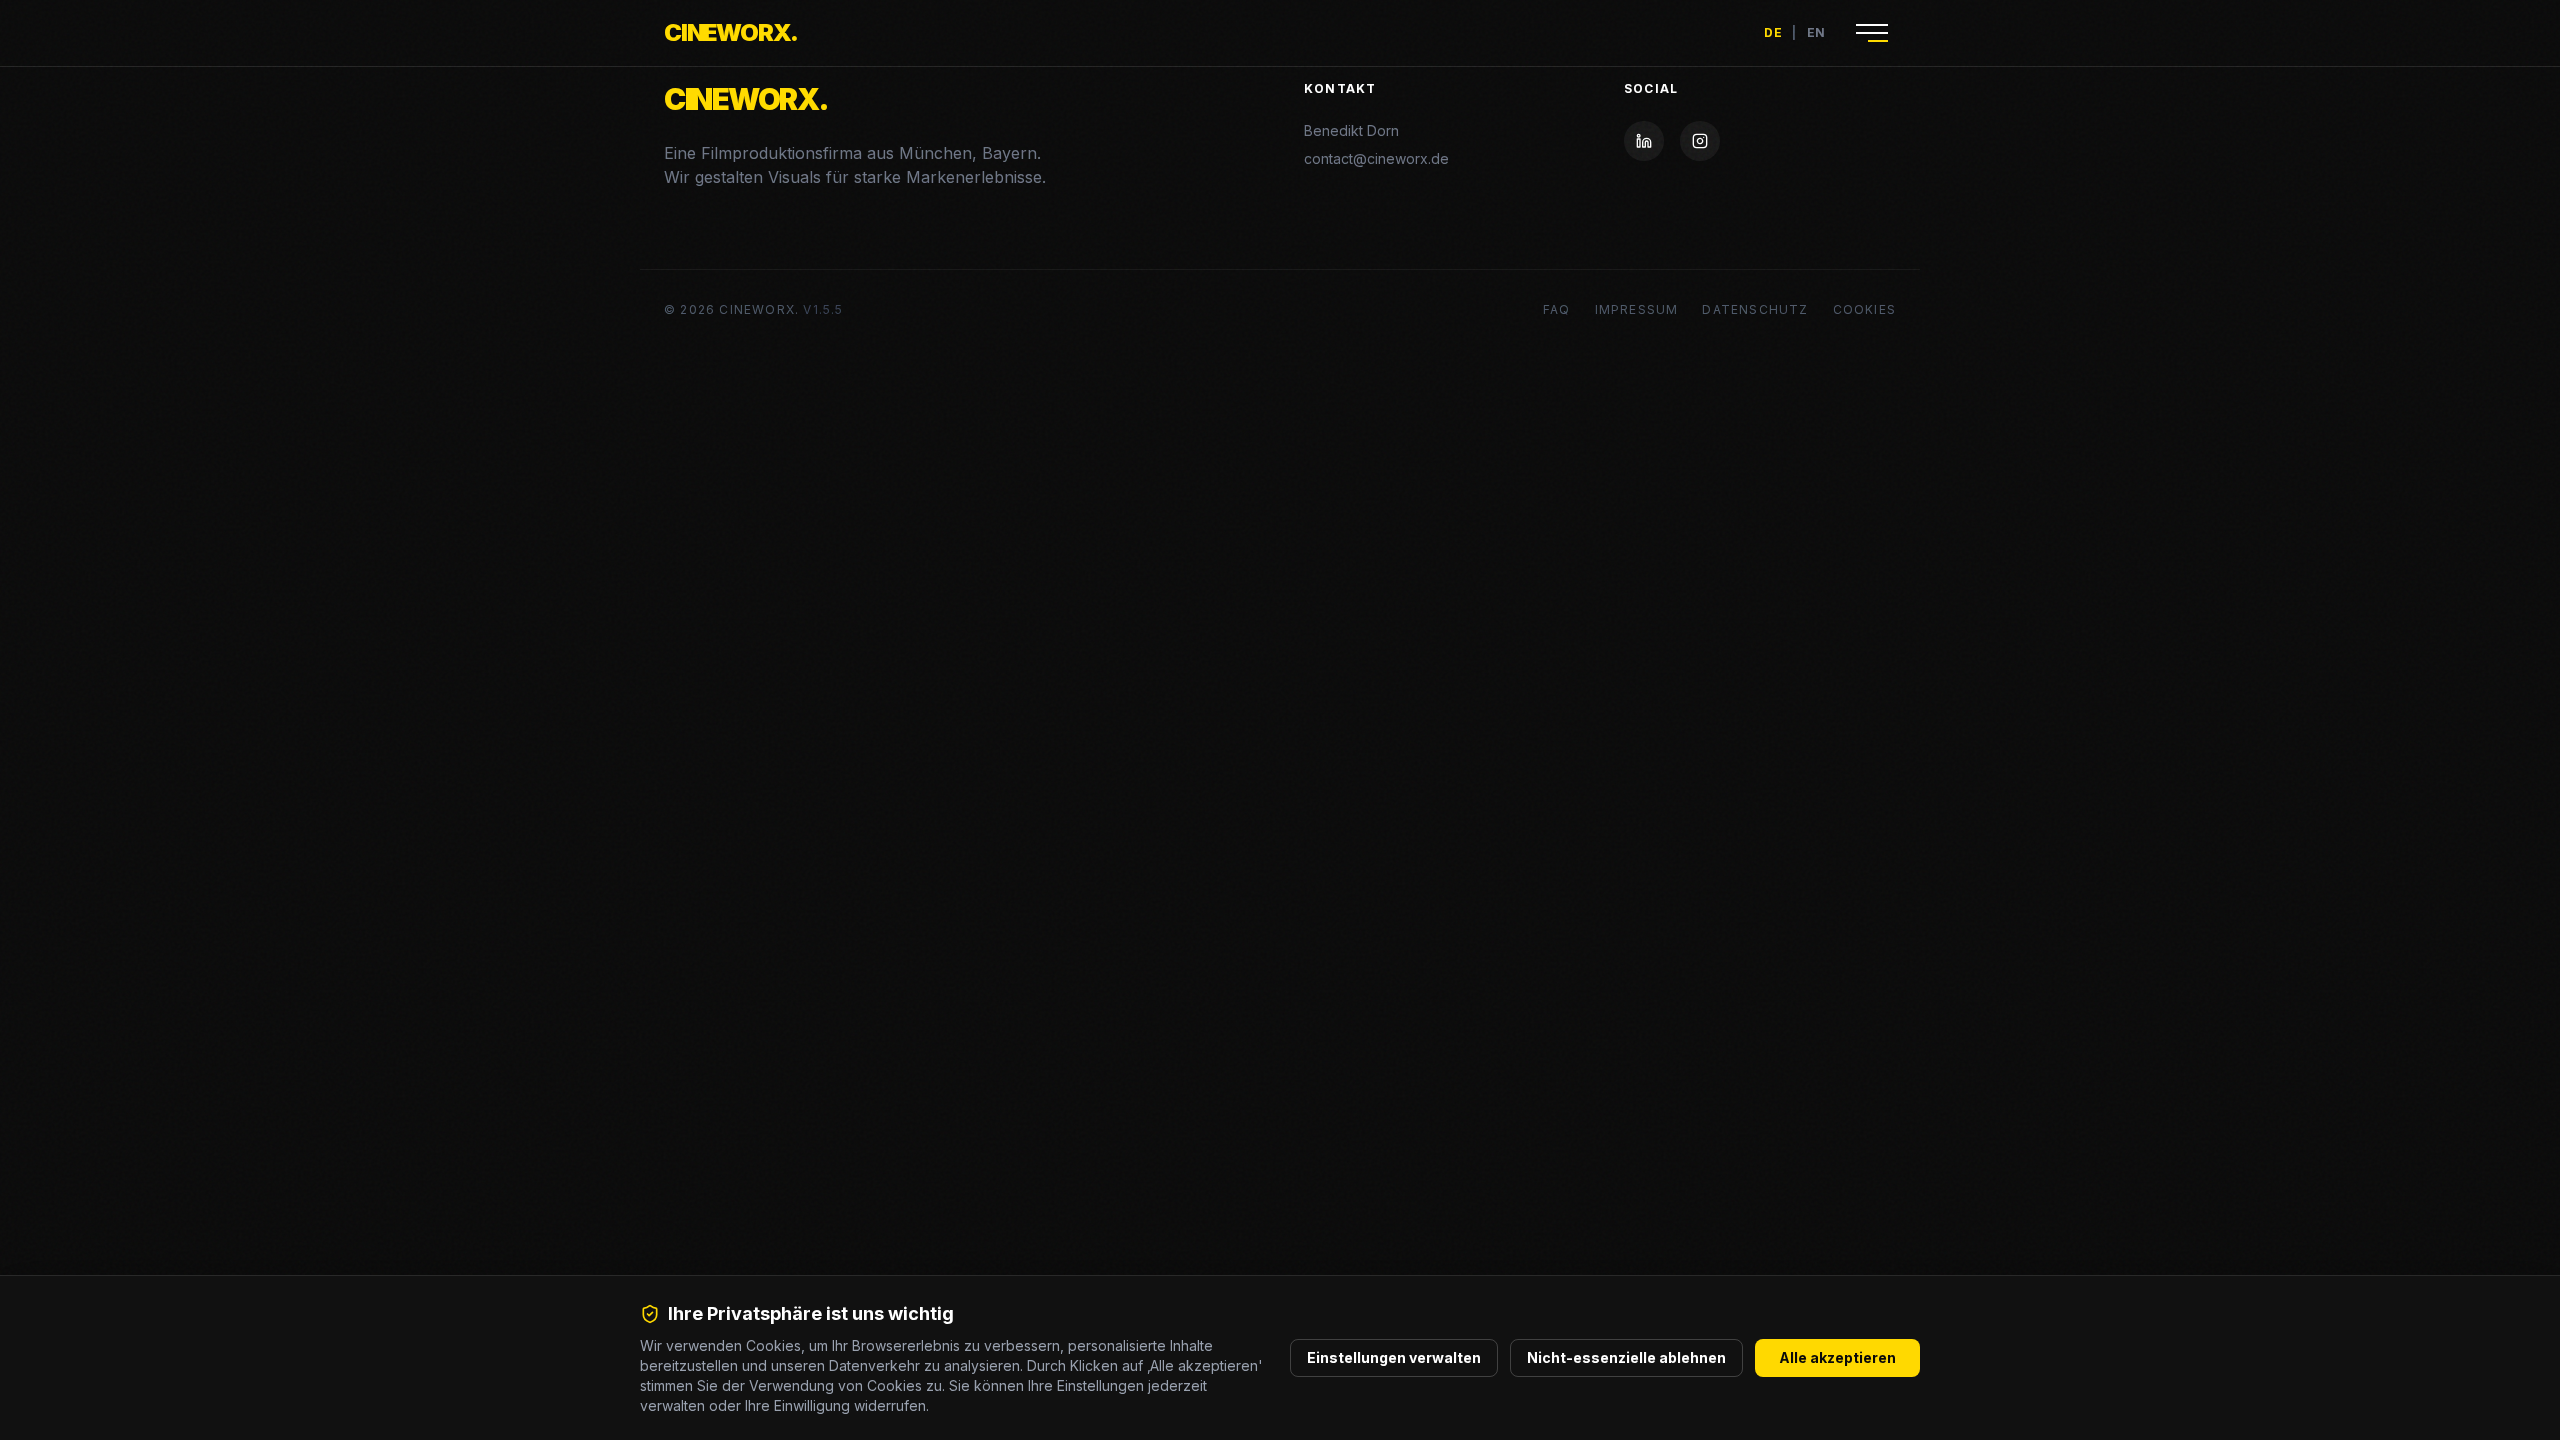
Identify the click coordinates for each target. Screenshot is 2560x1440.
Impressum (1637, 309)
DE (1773, 32)
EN (1816, 32)
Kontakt (1340, 88)
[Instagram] (1700, 141)
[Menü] (1872, 33)
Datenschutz (1755, 309)
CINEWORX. (731, 32)
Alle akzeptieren (1837, 1357)
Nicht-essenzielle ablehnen (1626, 1357)
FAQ (1557, 309)
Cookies (1864, 309)
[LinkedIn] (1644, 141)
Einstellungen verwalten (1394, 1357)
